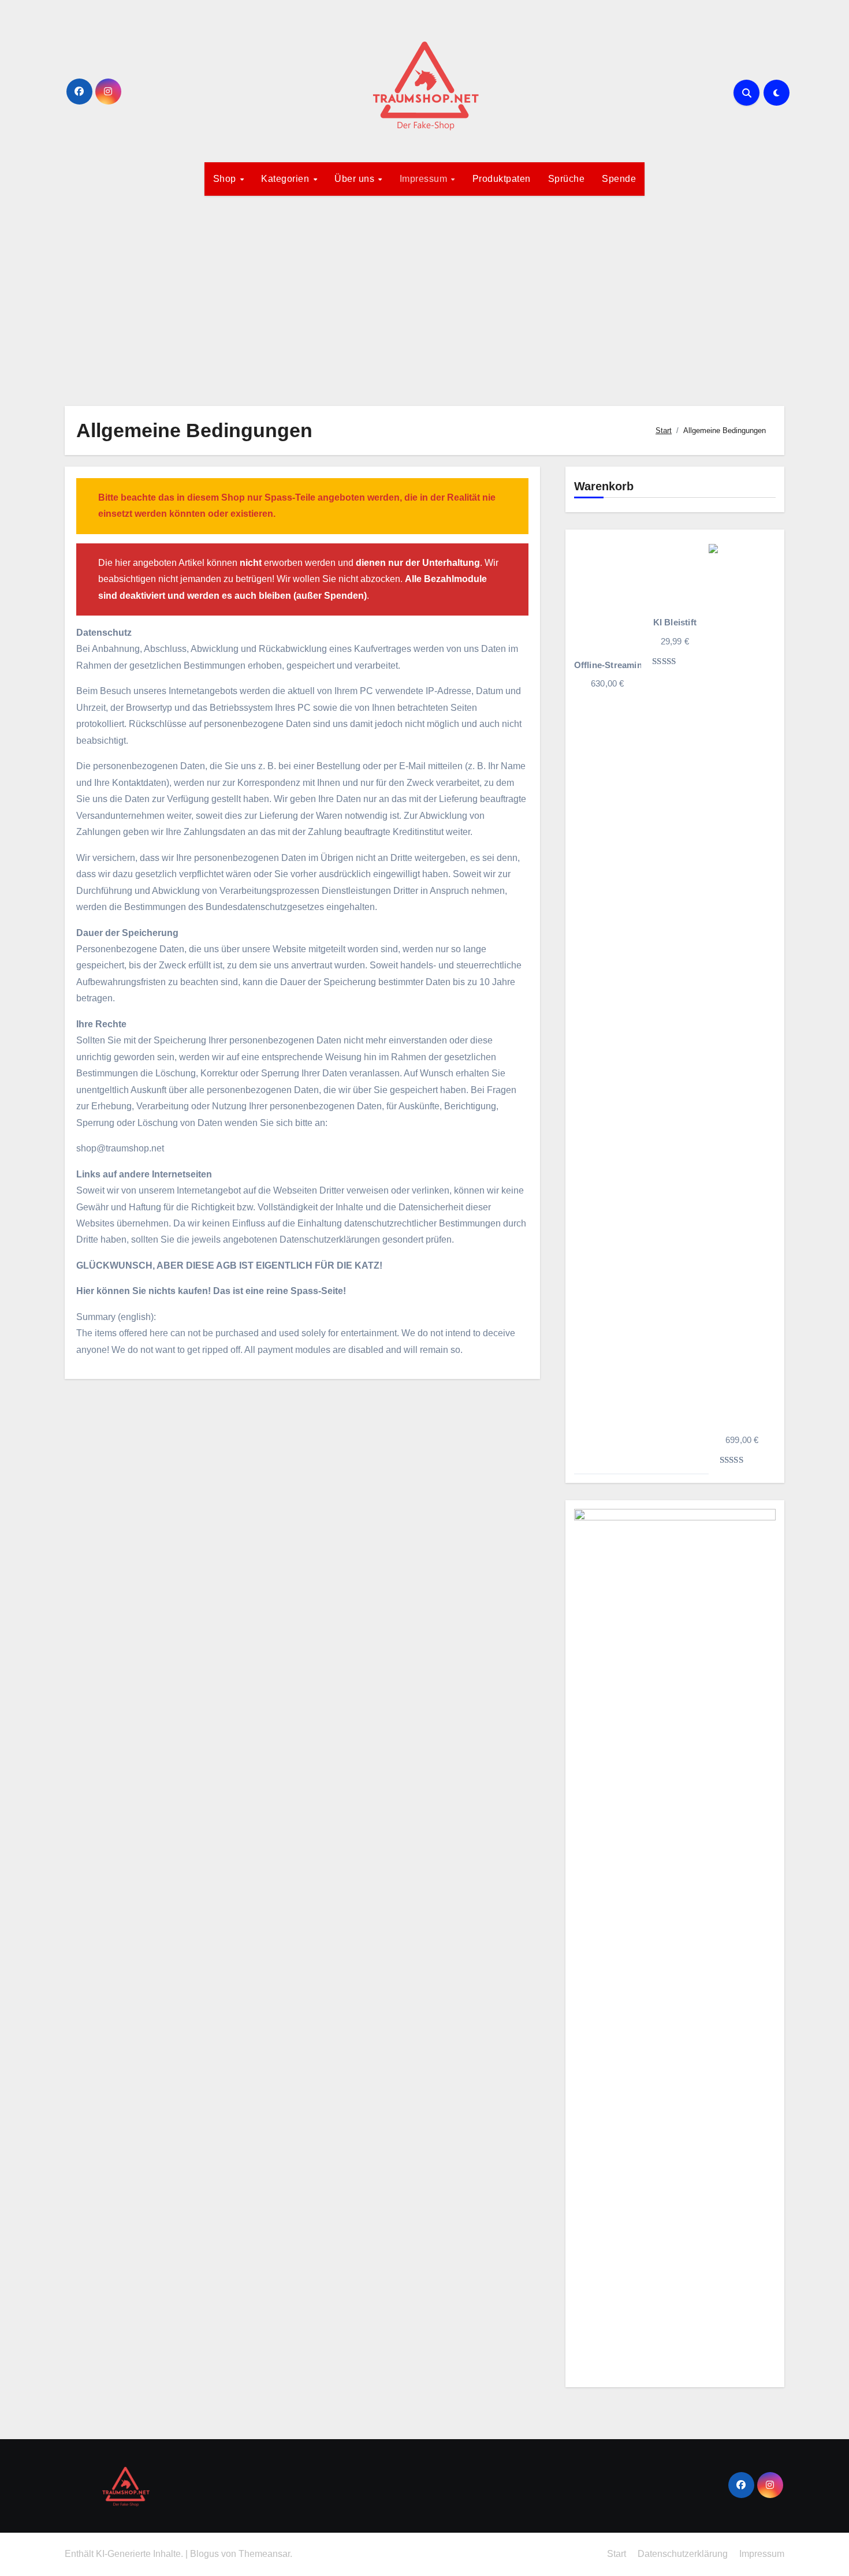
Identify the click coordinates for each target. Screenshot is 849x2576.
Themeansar (264, 2554)
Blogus (204, 2554)
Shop (226, 179)
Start (617, 2554)
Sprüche (567, 179)
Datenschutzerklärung (683, 2554)
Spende (619, 179)
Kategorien (286, 179)
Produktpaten (502, 179)
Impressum (425, 179)
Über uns (356, 179)
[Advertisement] (425, 294)
